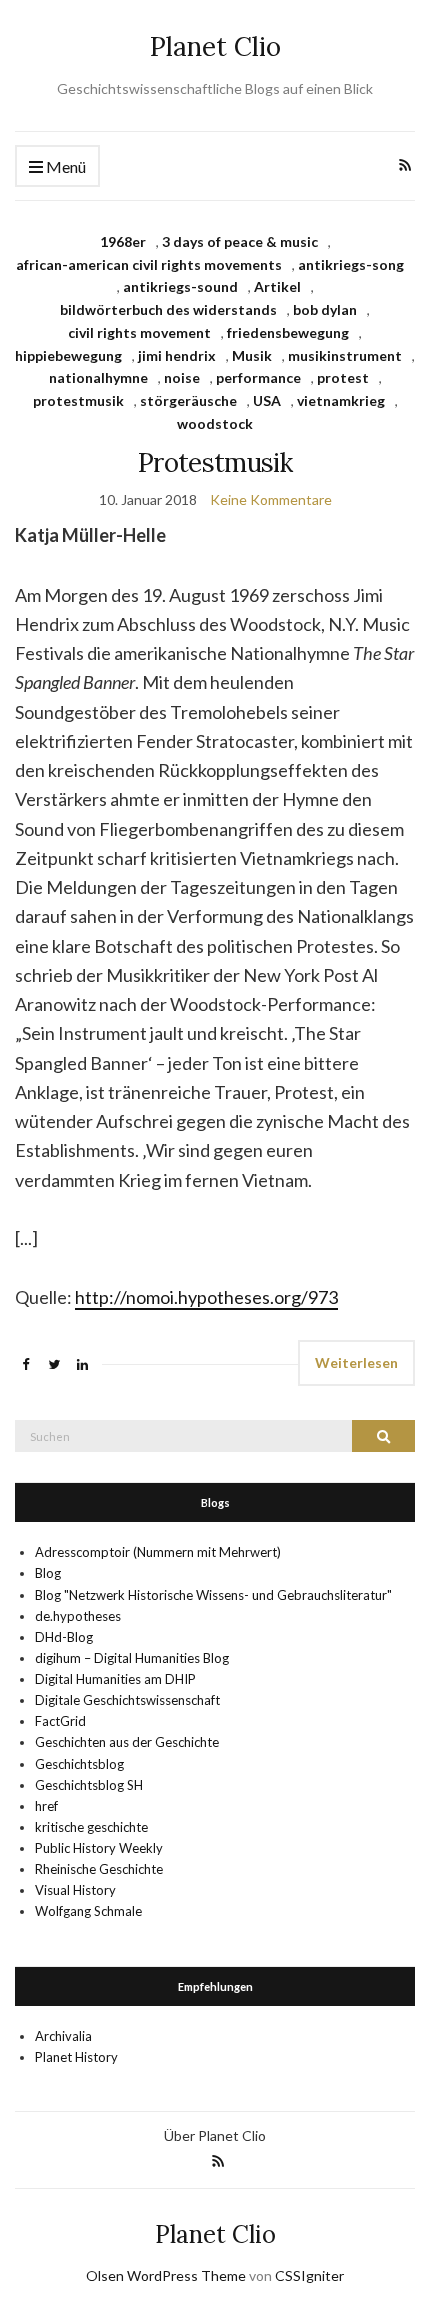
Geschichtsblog (79, 1764)
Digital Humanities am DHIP (115, 1679)
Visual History (75, 1890)
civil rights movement (139, 332)
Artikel (277, 286)
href (46, 1806)
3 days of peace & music (240, 241)
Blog (48, 1573)
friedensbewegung (288, 332)
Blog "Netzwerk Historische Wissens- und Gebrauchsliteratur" (213, 1595)
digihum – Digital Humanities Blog (132, 1658)
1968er (123, 241)
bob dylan (325, 309)
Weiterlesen (356, 1362)
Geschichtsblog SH (89, 1785)
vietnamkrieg (341, 400)
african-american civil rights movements (149, 264)
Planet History (76, 2057)
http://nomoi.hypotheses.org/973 (206, 1297)
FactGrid (60, 1721)
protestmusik (78, 400)
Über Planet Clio (215, 2135)
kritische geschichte (91, 1827)
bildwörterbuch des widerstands (168, 309)
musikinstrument (345, 355)
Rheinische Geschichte (99, 1869)
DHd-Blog (64, 1637)
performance (258, 377)
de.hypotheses (78, 1616)
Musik (252, 355)
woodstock (215, 423)
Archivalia (63, 2036)
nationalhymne (98, 377)
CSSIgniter (309, 2275)
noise (182, 377)
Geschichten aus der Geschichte (127, 1742)
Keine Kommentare (271, 499)
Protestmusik (215, 462)
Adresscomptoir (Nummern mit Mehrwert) (158, 1552)
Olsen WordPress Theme (166, 2275)
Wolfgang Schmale (88, 1911)
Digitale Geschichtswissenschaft (127, 1700)
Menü (64, 166)
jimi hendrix (177, 355)
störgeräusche (188, 400)
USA (267, 400)
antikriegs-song (351, 264)
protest (343, 377)
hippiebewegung (68, 355)
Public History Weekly (99, 1848)
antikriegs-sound (180, 286)
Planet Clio (215, 46)
